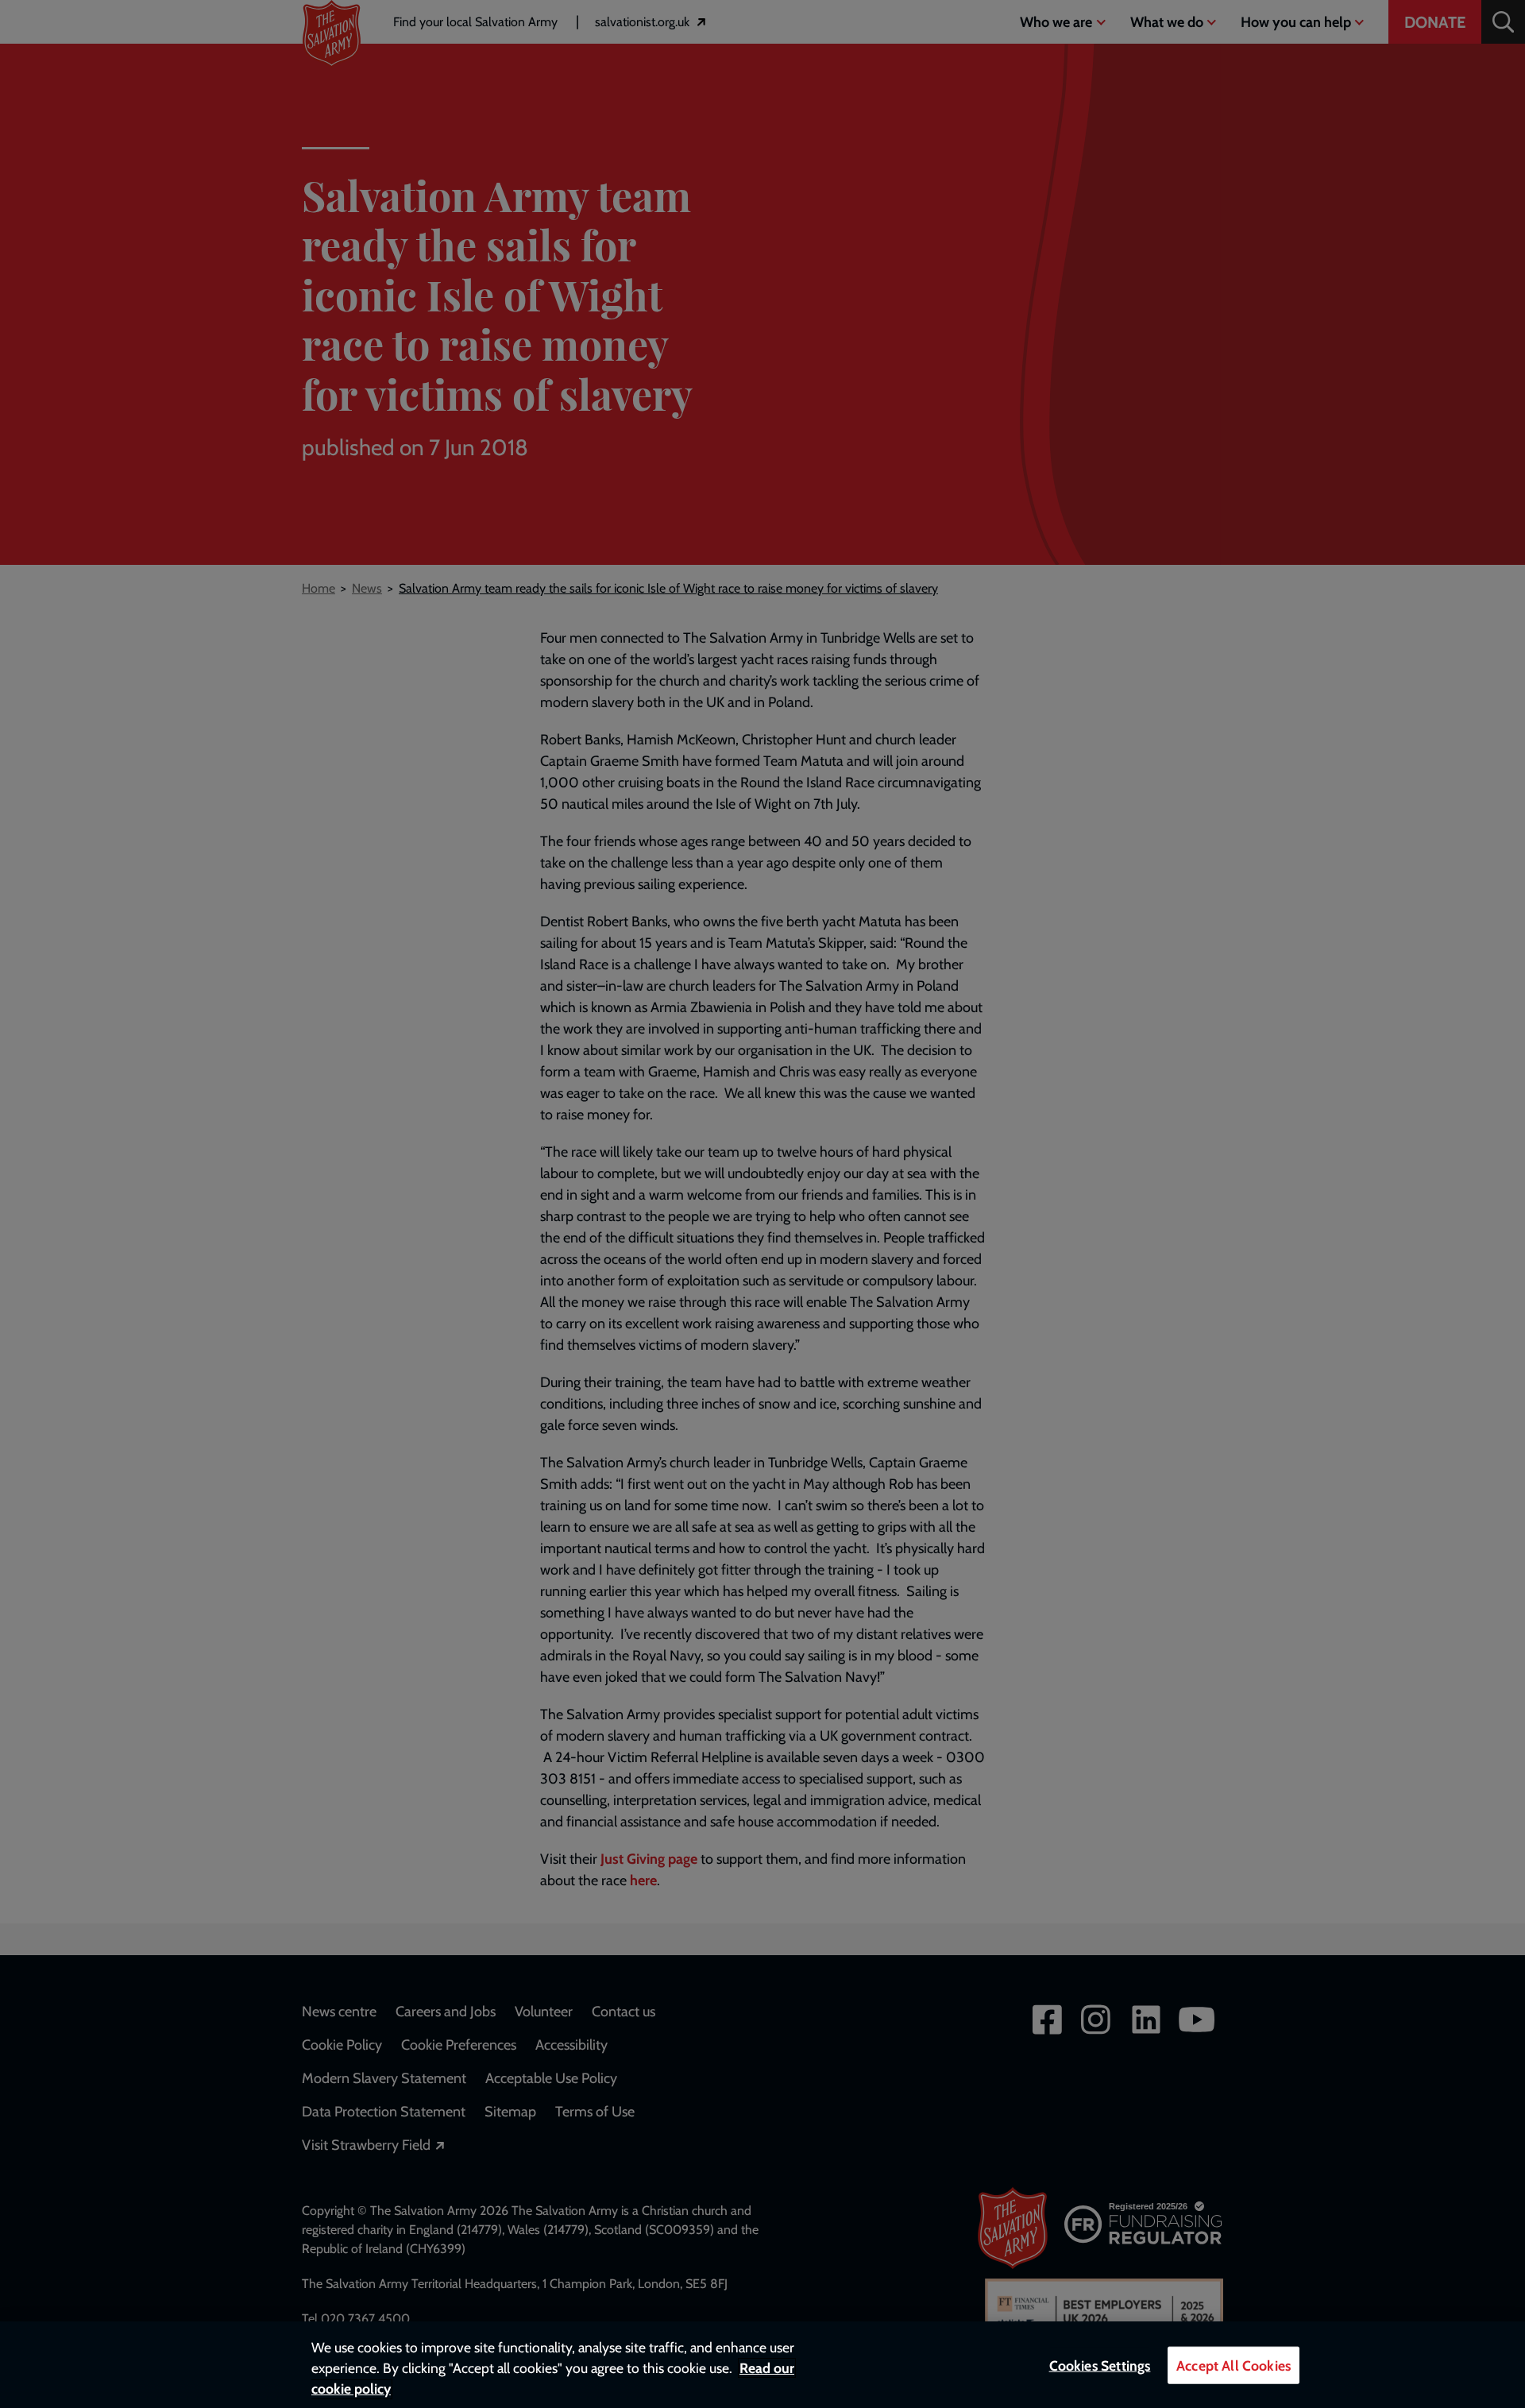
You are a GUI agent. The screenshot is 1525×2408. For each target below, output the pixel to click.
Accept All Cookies (1234, 2365)
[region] (762, 2365)
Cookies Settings (1100, 2365)
